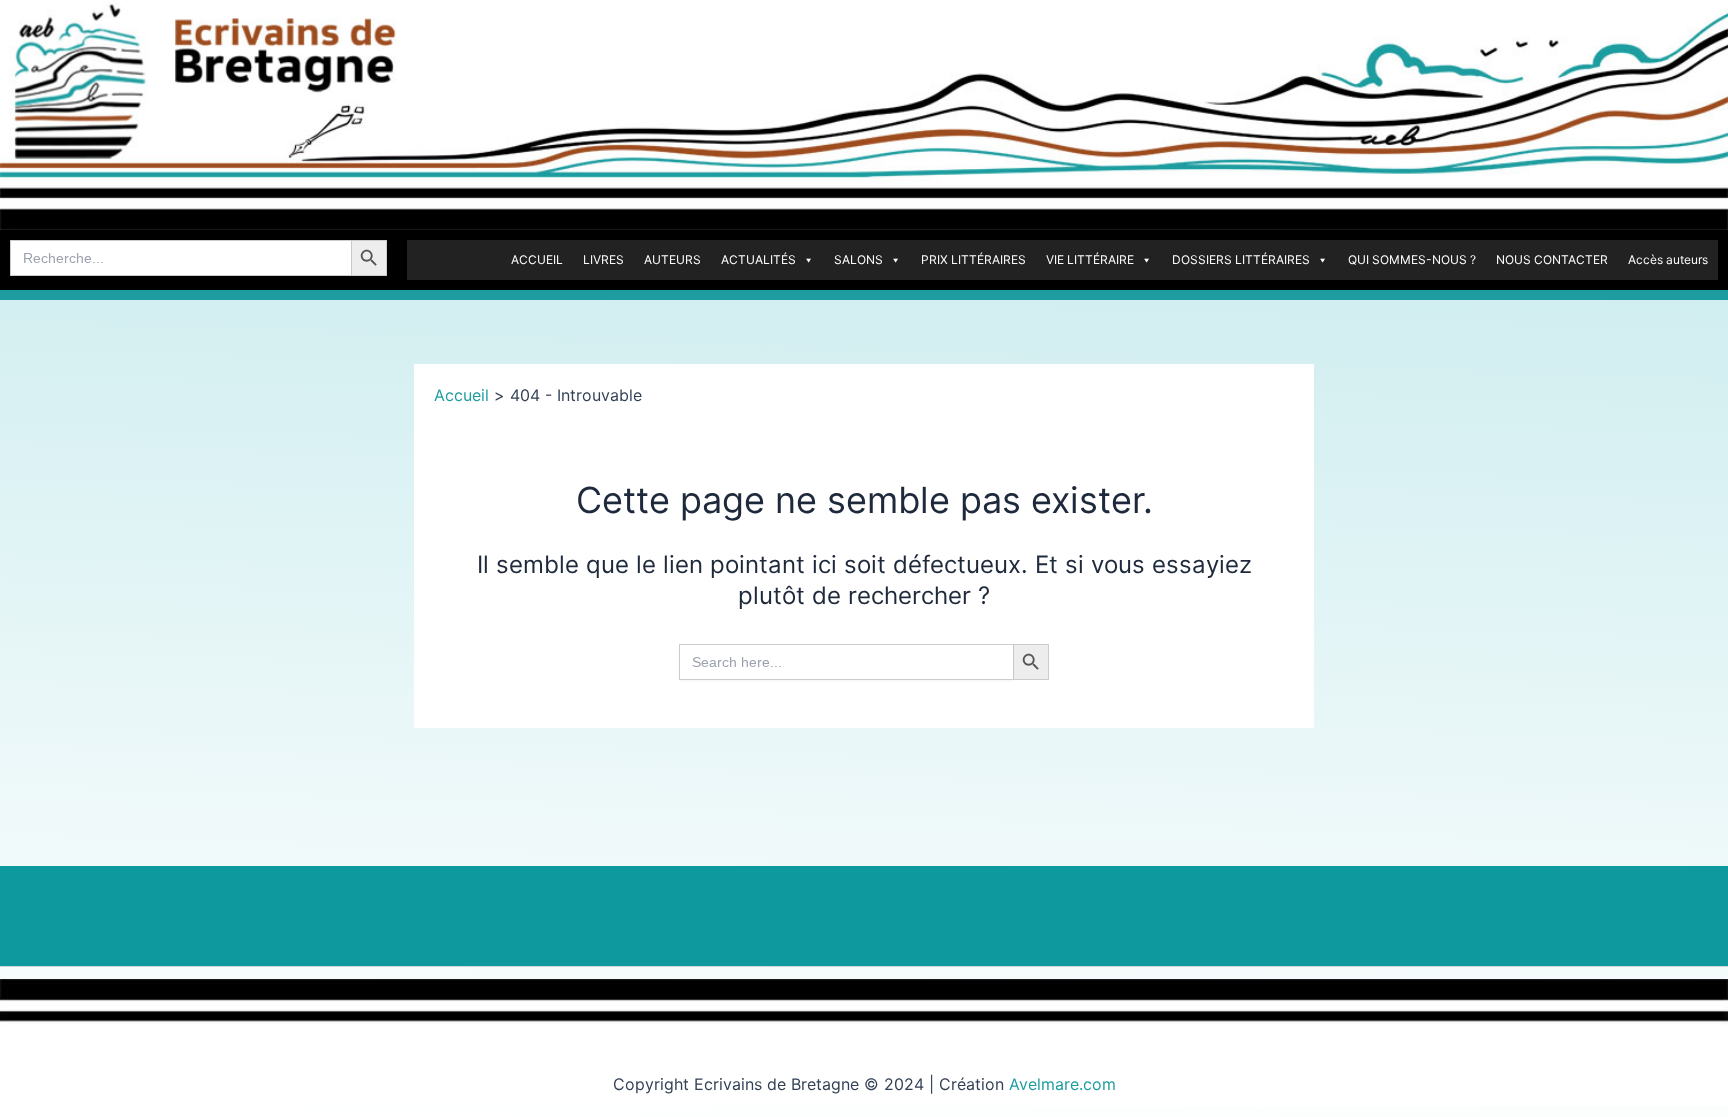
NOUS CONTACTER (1552, 259)
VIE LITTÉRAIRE (1090, 259)
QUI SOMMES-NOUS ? (1412, 259)
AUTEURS (672, 259)
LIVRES (603, 259)
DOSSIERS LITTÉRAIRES (1241, 259)
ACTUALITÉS (758, 259)
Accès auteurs (1668, 259)
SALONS (858, 259)
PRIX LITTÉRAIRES (973, 259)
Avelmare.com (1062, 1084)
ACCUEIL (537, 259)
